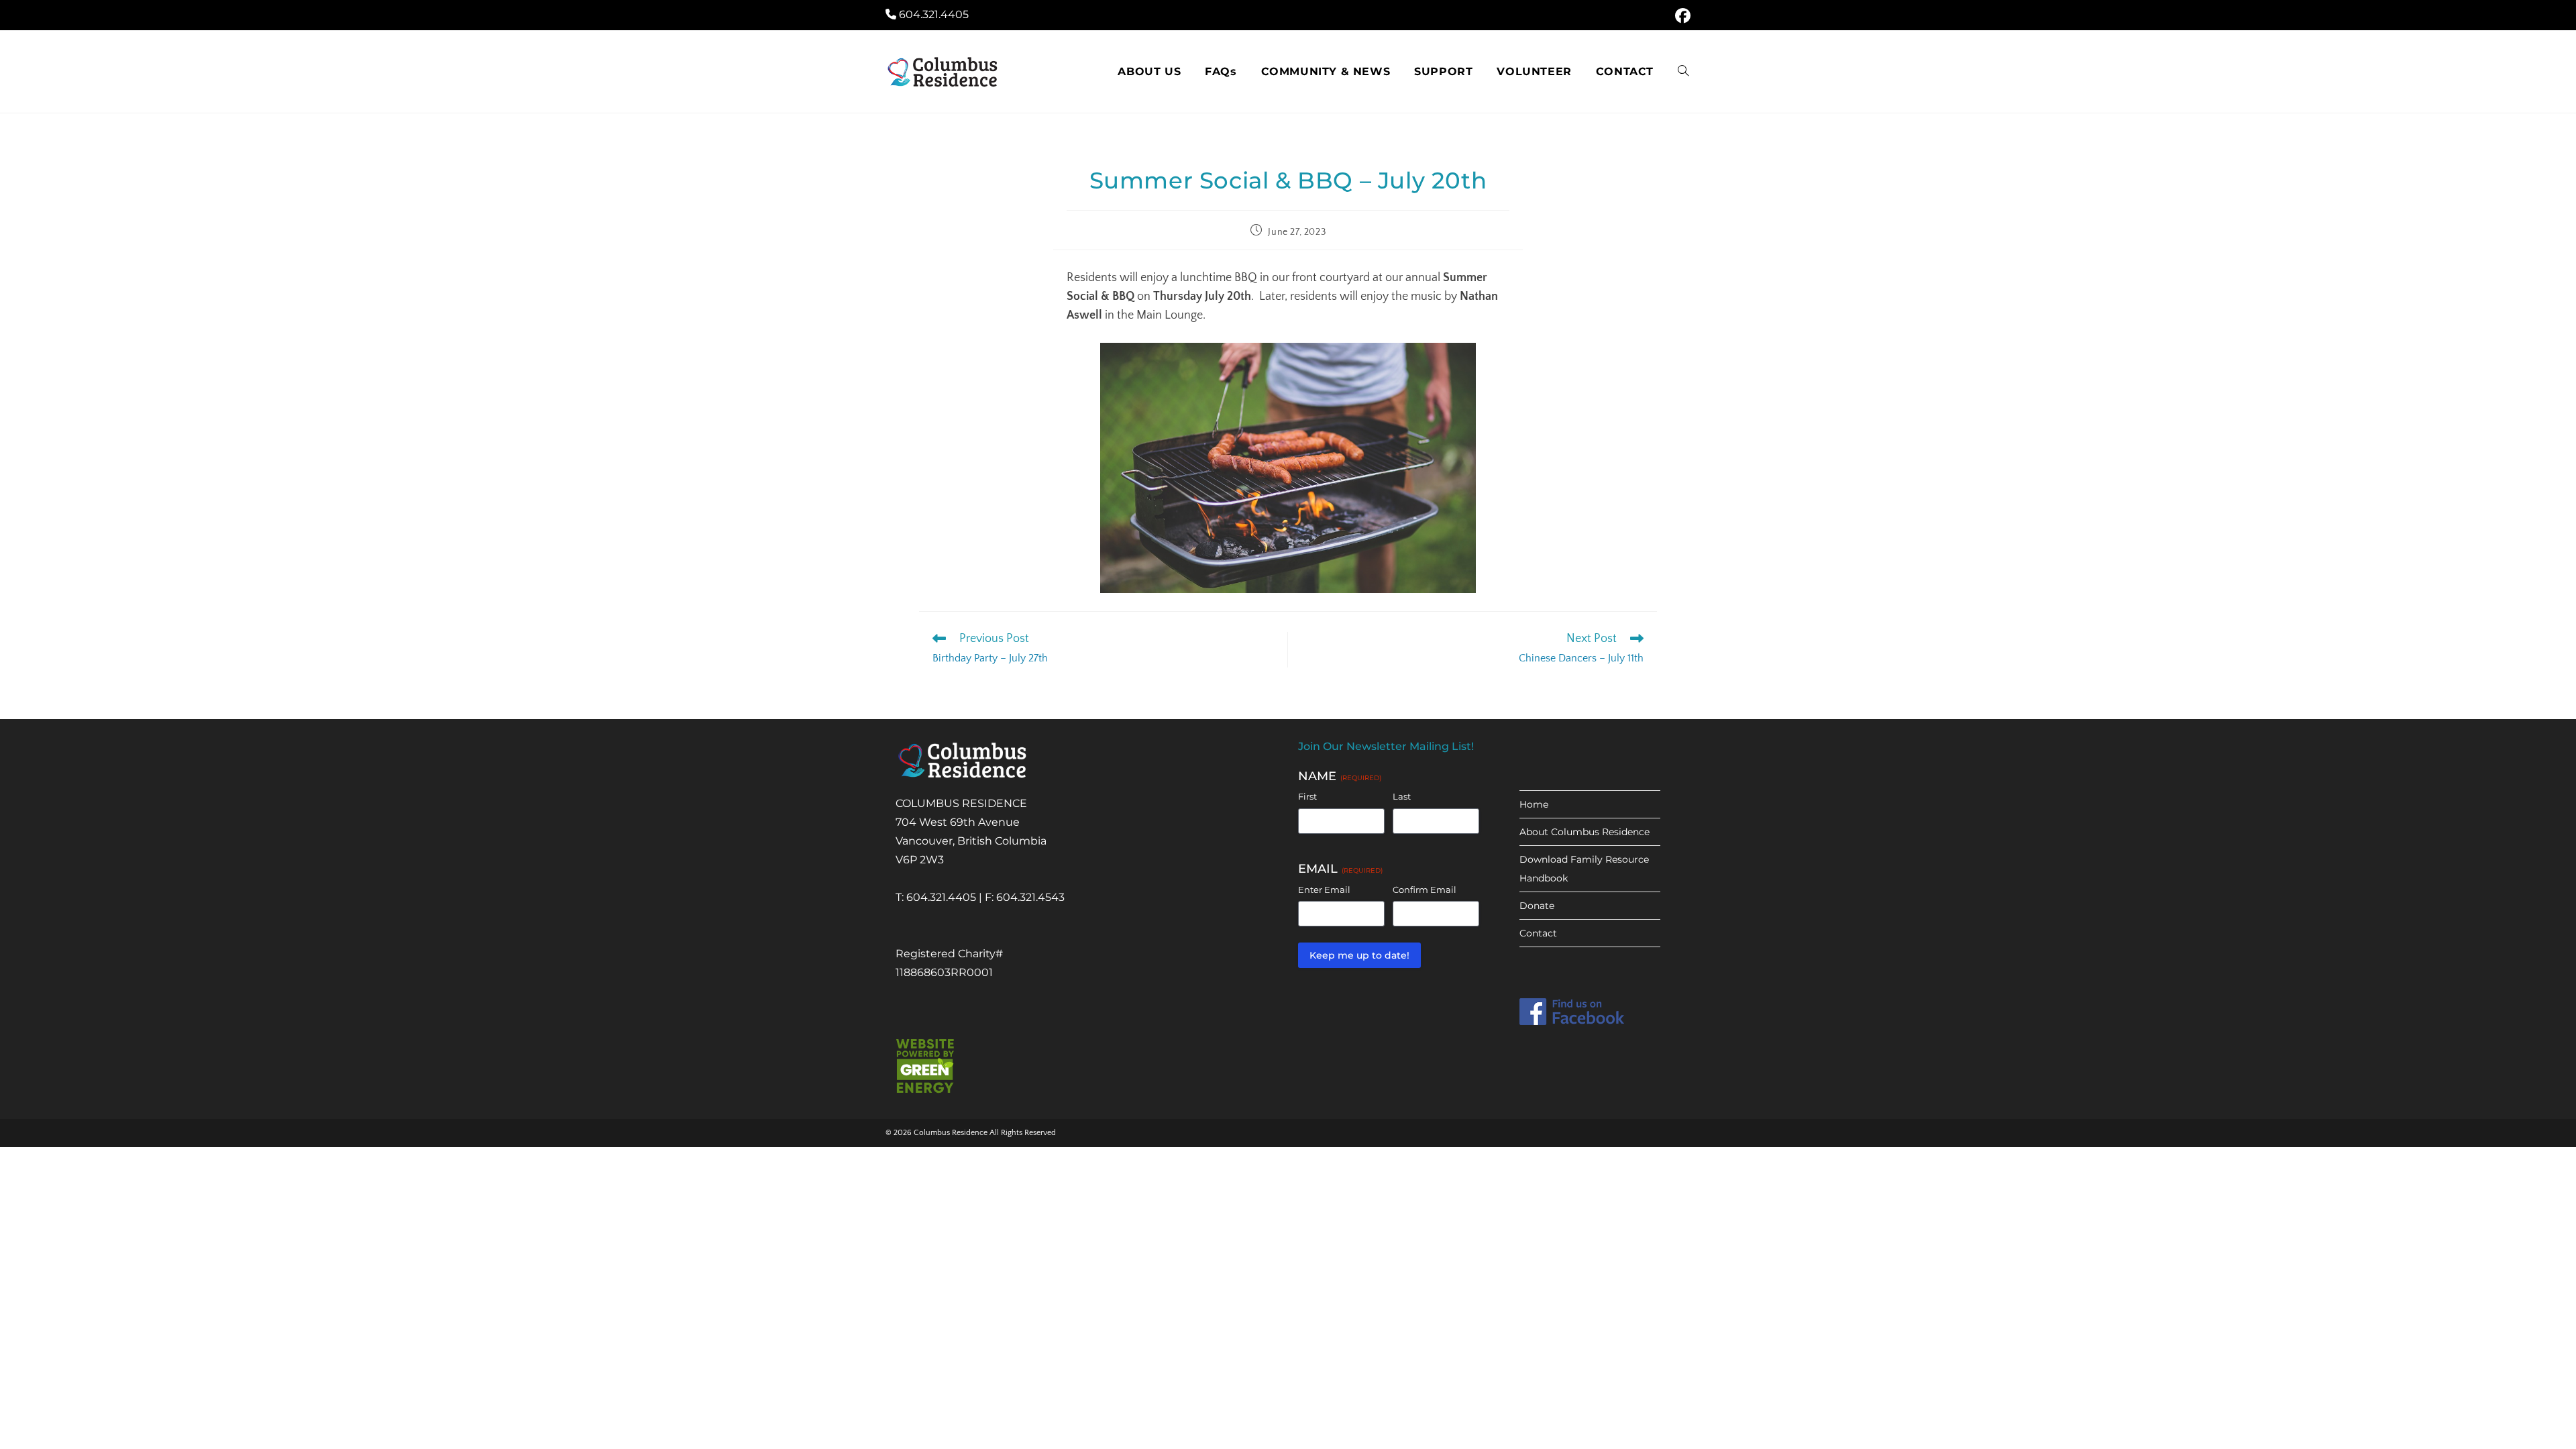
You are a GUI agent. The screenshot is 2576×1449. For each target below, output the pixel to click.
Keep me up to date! (1359, 955)
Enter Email (1324, 890)
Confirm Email (1425, 890)
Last (1402, 796)
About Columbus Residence (1585, 832)
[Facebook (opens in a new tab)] (1681, 16)
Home (1534, 804)
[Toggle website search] (1683, 72)
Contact (1538, 933)
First (1307, 796)
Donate (1537, 906)
